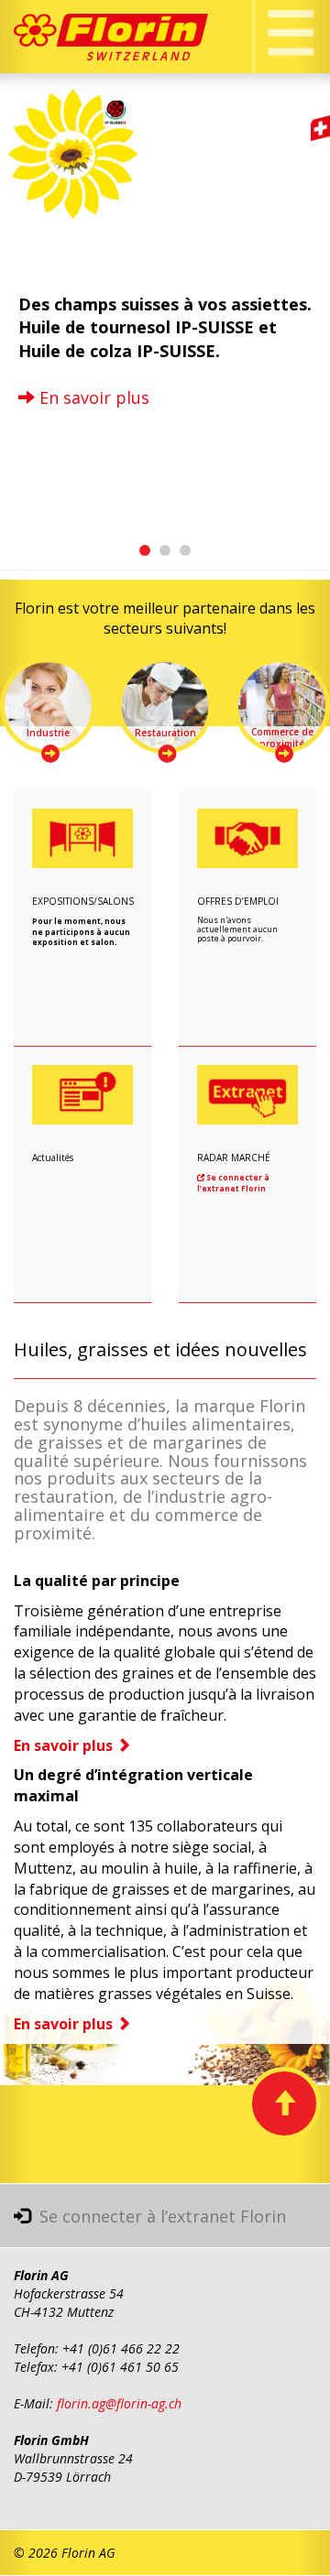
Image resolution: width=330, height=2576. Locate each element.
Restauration (165, 733)
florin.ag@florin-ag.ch (119, 2403)
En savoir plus (92, 397)
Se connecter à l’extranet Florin (233, 1182)
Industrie (48, 733)
